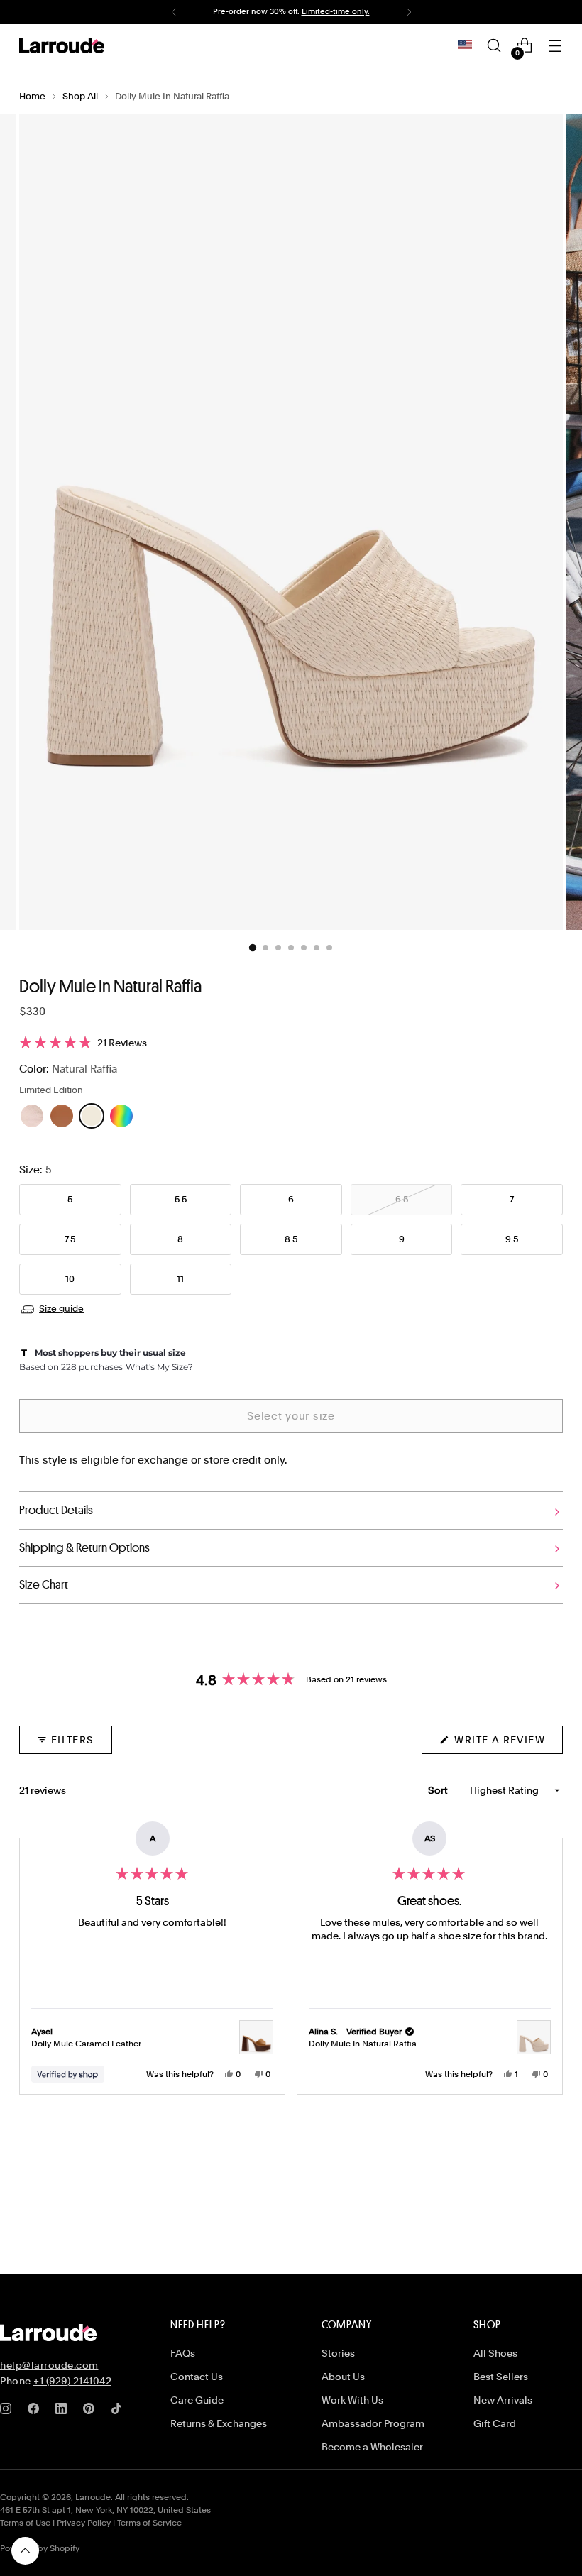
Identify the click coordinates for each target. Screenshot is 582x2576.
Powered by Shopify (40, 2548)
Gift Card (495, 2423)
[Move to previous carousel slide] (518, 2193)
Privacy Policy (84, 2523)
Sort (439, 1790)
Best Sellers (501, 2377)
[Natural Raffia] (92, 1116)
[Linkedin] (64, 2411)
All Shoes (495, 2353)
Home (32, 96)
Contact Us (197, 2377)
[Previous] (174, 12)
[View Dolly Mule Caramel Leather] (256, 2037)
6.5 (402, 1199)
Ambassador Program (373, 2423)
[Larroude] (62, 45)
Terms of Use (25, 2523)
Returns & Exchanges (219, 2423)
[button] (291, 1043)
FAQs (183, 2353)
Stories (338, 2353)
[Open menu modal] (555, 46)
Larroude (93, 2497)
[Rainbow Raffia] (121, 1116)
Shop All (80, 96)
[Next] (409, 12)
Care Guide (197, 2400)
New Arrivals (503, 2400)
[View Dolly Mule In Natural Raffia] (534, 2037)
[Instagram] (9, 2411)
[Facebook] (36, 2411)
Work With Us (352, 2400)
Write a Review (507, 1744)
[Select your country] (465, 45)
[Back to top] (25, 2551)
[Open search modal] (494, 46)
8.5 (291, 1239)
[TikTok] (119, 2411)
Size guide (61, 1309)
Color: (68, 1069)
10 (70, 1279)
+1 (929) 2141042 (72, 2381)
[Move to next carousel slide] (551, 2192)
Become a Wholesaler (372, 2447)
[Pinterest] (92, 2411)
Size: (35, 1170)
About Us (343, 2377)
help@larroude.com (49, 2365)
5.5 (181, 1199)
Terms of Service (149, 2523)
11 (180, 1279)
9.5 (512, 1239)
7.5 (70, 1239)
